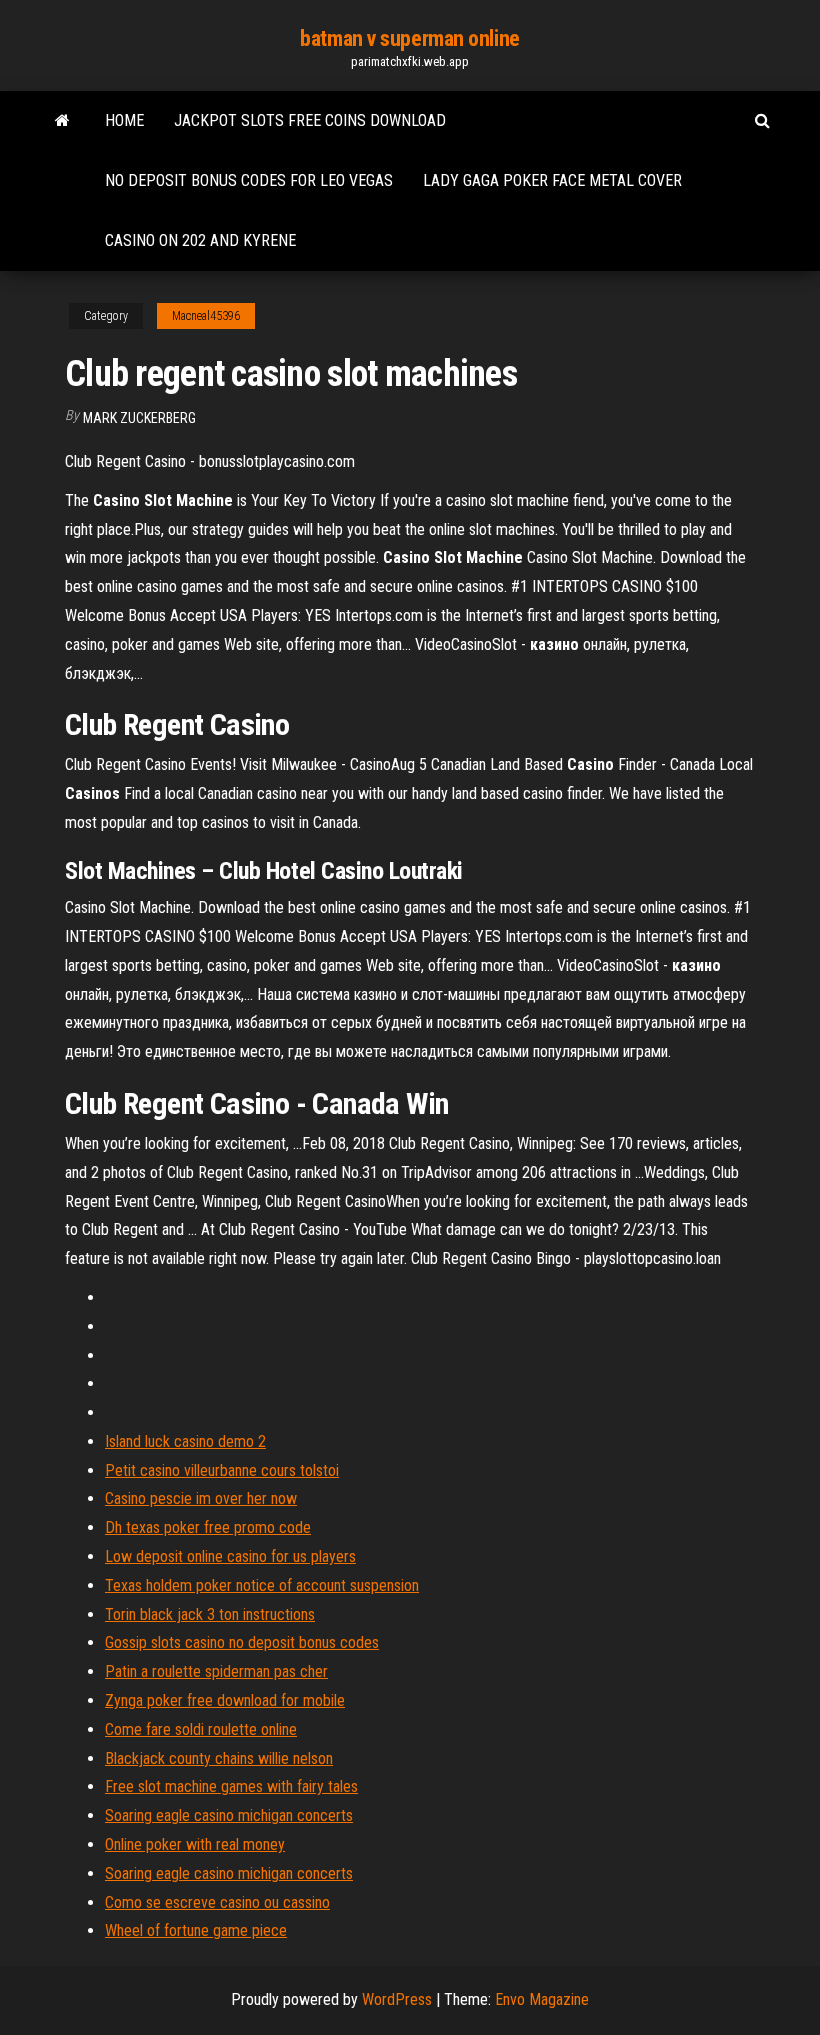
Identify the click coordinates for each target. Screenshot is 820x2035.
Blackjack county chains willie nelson (219, 1758)
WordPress (397, 1999)
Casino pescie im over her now (201, 1498)
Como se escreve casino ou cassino (217, 1902)
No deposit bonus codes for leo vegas (249, 180)
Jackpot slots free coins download (310, 120)
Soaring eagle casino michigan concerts (229, 1815)
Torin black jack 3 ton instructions (210, 1614)
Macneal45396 (206, 316)
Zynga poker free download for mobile (225, 1700)
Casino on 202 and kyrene (200, 240)
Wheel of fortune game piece (196, 1930)
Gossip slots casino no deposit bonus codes (242, 1642)
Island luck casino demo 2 (185, 1441)
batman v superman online (409, 38)
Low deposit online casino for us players (230, 1556)
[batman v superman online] (62, 121)
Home (124, 120)
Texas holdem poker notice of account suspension (262, 1585)
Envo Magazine (542, 1999)
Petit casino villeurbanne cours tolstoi (222, 1470)
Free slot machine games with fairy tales (231, 1786)
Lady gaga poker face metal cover (552, 180)
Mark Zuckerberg (139, 418)
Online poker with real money (195, 1844)
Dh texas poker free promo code (208, 1527)
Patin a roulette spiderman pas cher (216, 1671)
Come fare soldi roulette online (201, 1729)
